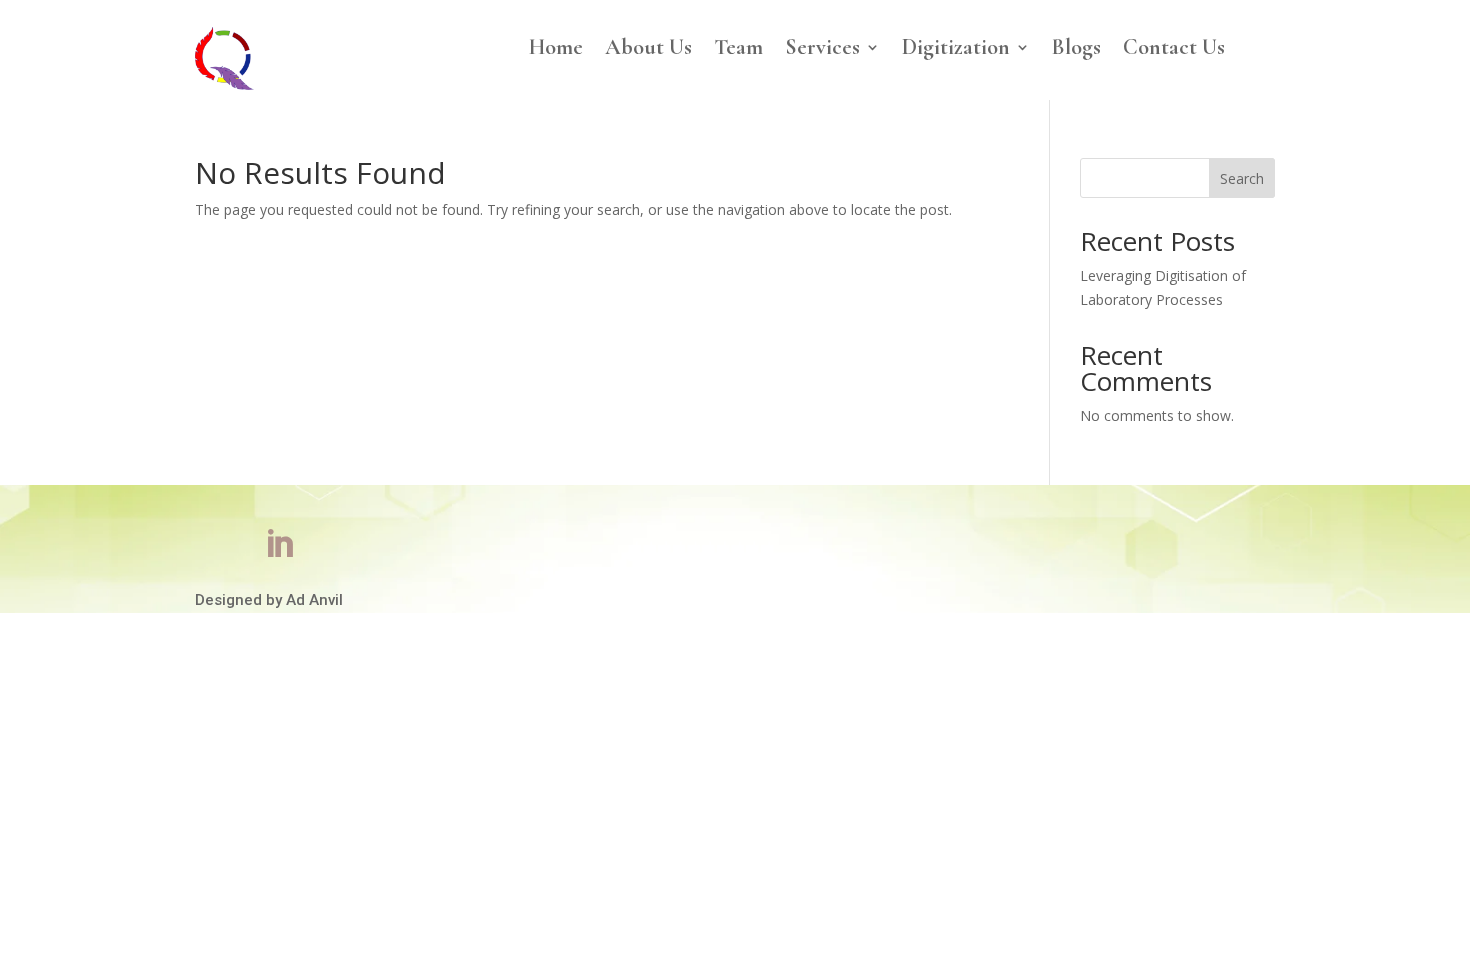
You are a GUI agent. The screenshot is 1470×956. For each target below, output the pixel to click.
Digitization (956, 50)
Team (738, 50)
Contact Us (1174, 50)
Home (556, 50)
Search (1242, 178)
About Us (648, 50)
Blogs (1076, 50)
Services (822, 50)
